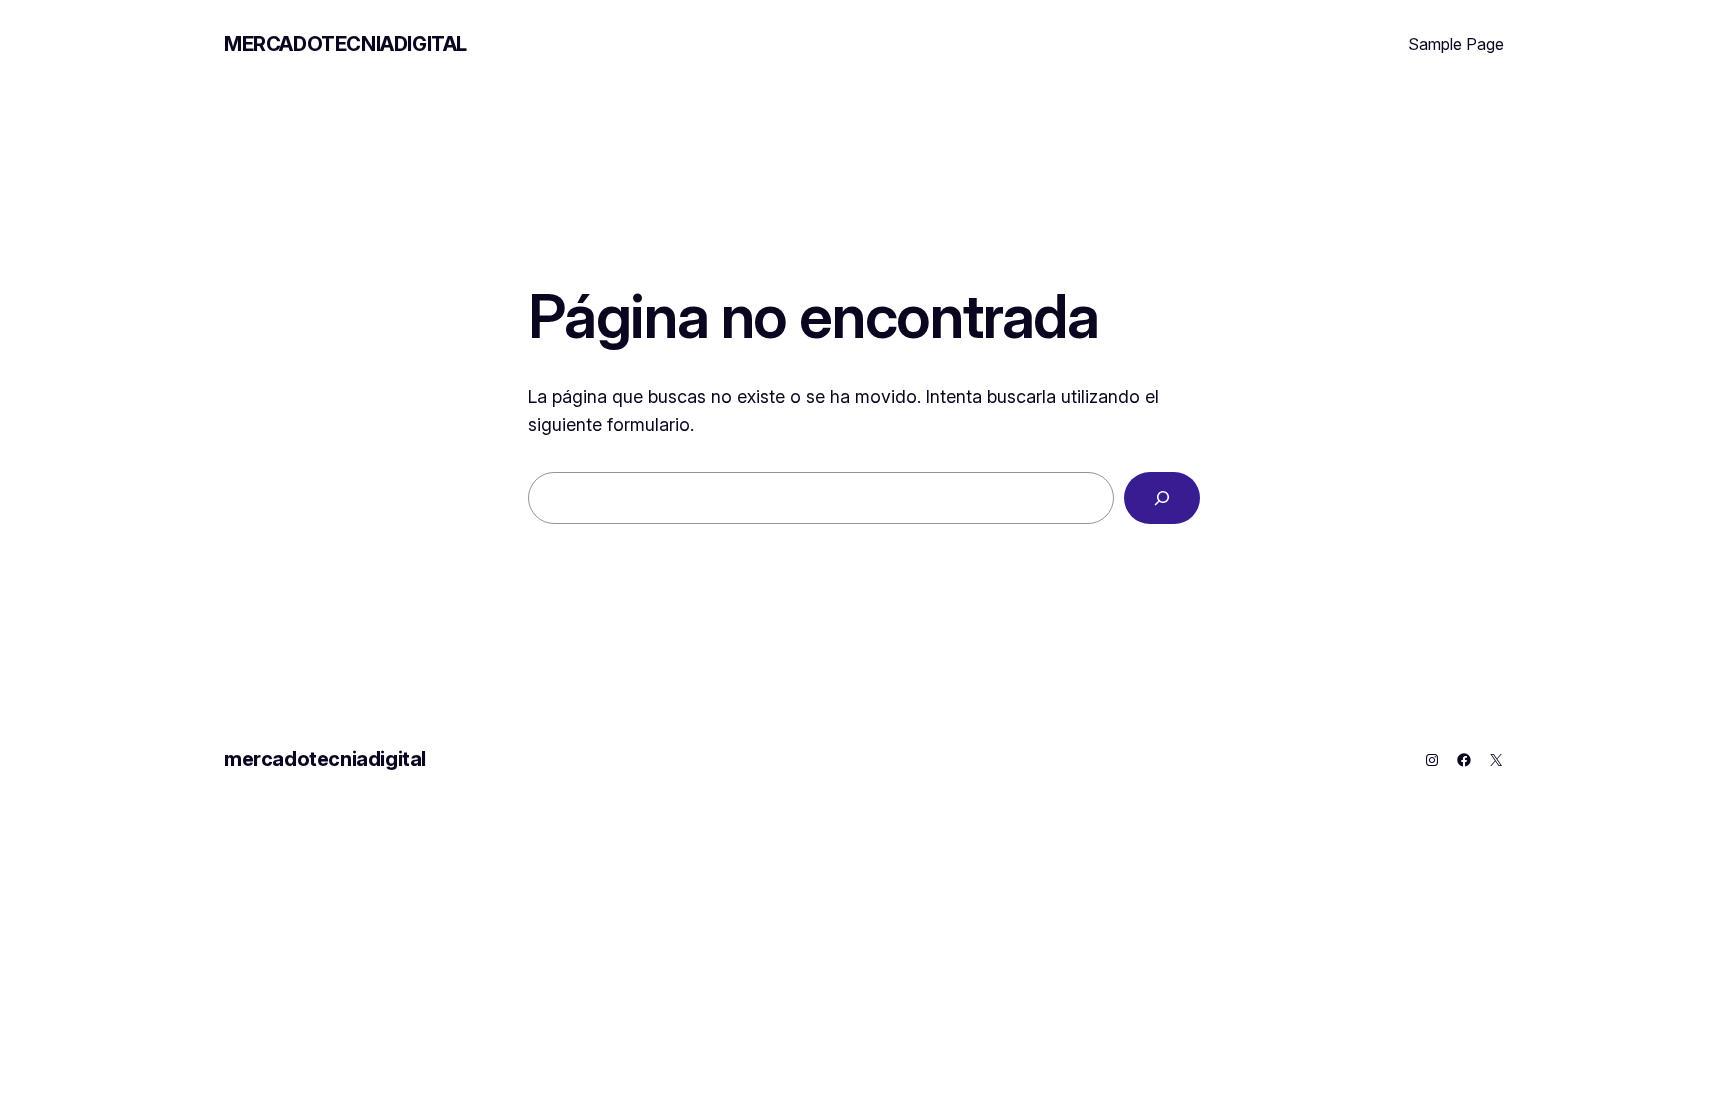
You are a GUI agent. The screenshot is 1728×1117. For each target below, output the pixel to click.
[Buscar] (1162, 498)
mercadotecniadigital (345, 44)
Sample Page (1456, 44)
